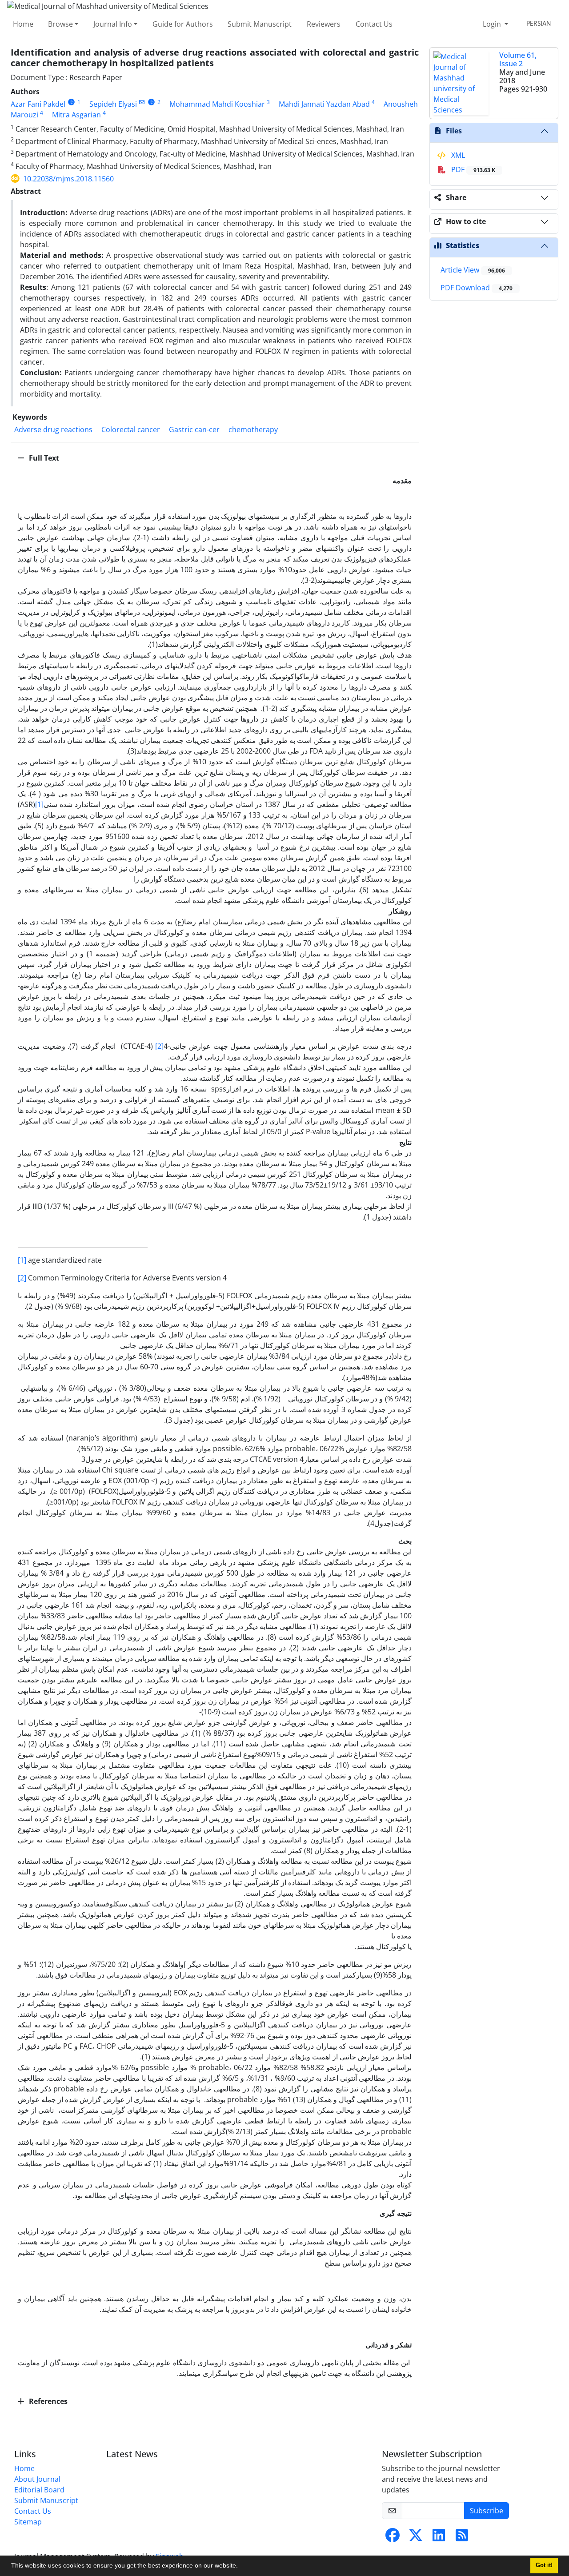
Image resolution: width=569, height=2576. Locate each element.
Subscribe (487, 2511)
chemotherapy (253, 429)
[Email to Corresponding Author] (142, 102)
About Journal (37, 2479)
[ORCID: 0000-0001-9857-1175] (151, 102)
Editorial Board (39, 2490)
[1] (39, 804)
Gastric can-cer (194, 429)
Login (493, 24)
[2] (159, 1046)
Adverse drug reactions (53, 429)
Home (23, 24)
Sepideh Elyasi (113, 104)
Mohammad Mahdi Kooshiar (217, 104)
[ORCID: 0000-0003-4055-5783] (71, 102)
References (47, 2401)
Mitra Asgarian (76, 115)
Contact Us (374, 24)
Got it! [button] (544, 2565)
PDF (472, 169)
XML (457, 155)
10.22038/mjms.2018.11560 (68, 179)
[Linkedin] (439, 2538)
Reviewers (324, 24)
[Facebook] (393, 2538)
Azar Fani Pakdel (38, 104)
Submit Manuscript (260, 24)
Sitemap (28, 2522)
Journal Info (113, 24)
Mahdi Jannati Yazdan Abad (324, 104)
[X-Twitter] (416, 2538)
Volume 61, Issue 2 (518, 59)
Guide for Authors (183, 24)
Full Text (43, 458)
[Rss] (462, 2538)
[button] (241, 2567)
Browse (60, 24)
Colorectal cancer (131, 429)
